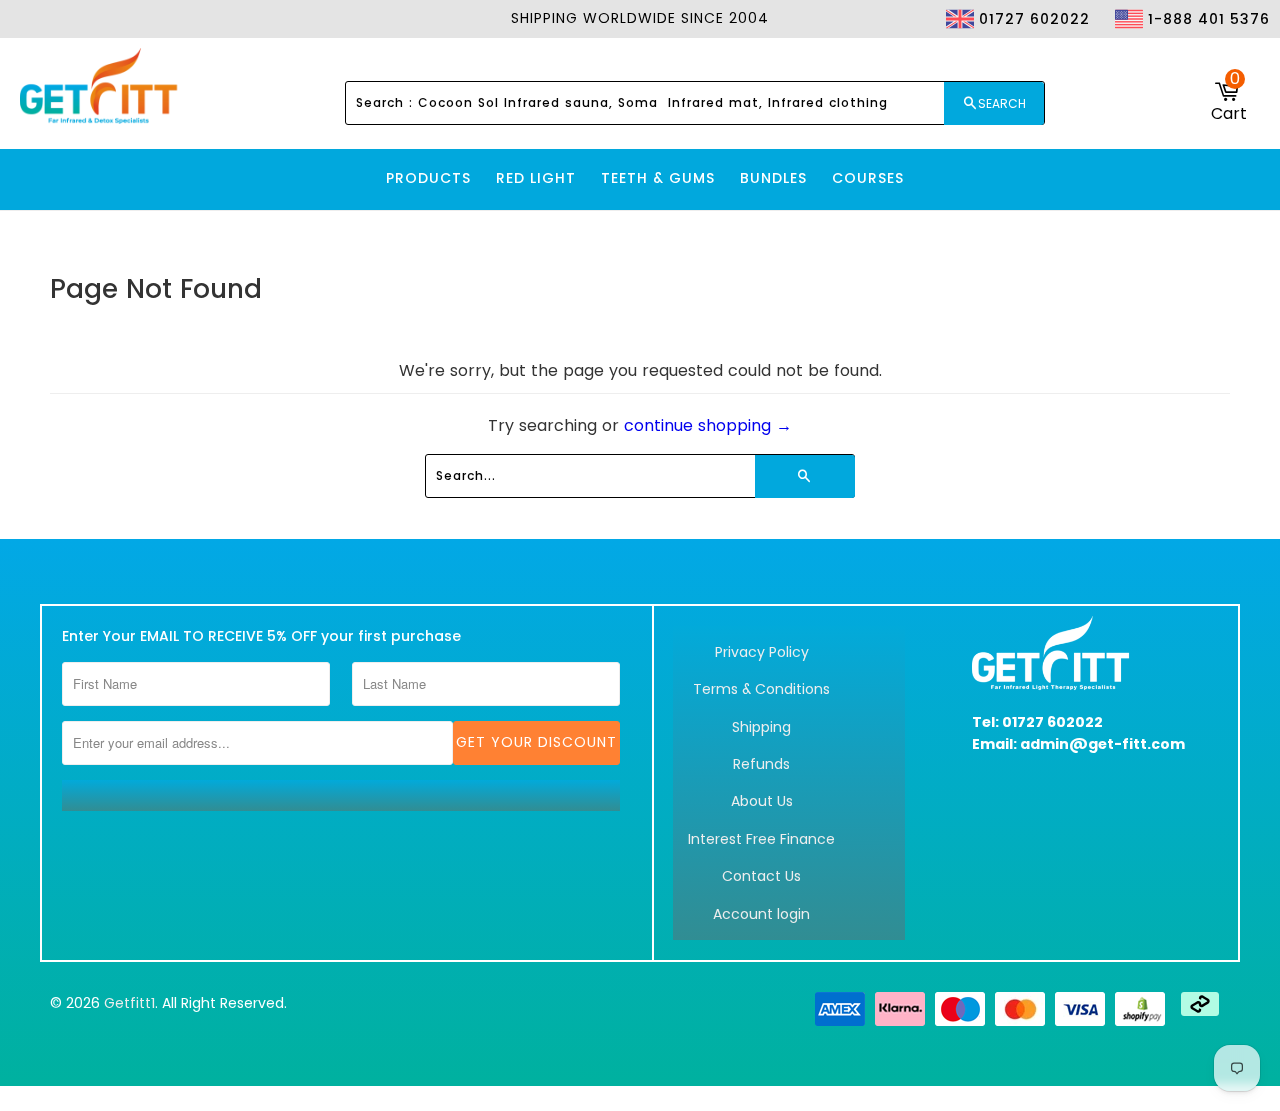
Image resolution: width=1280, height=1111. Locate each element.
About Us (762, 801)
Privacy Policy (762, 652)
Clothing (1003, 56)
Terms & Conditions (761, 689)
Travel (1229, 56)
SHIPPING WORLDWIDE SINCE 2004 (640, 18)
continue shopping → (708, 425)
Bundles (773, 178)
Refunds (761, 764)
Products (428, 178)
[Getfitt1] (100, 87)
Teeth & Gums (658, 178)
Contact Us (761, 876)
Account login (761, 914)
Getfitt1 (129, 1003)
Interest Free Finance (761, 839)
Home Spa (1161, 56)
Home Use (1083, 56)
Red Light (536, 178)
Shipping (761, 727)
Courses (868, 178)
